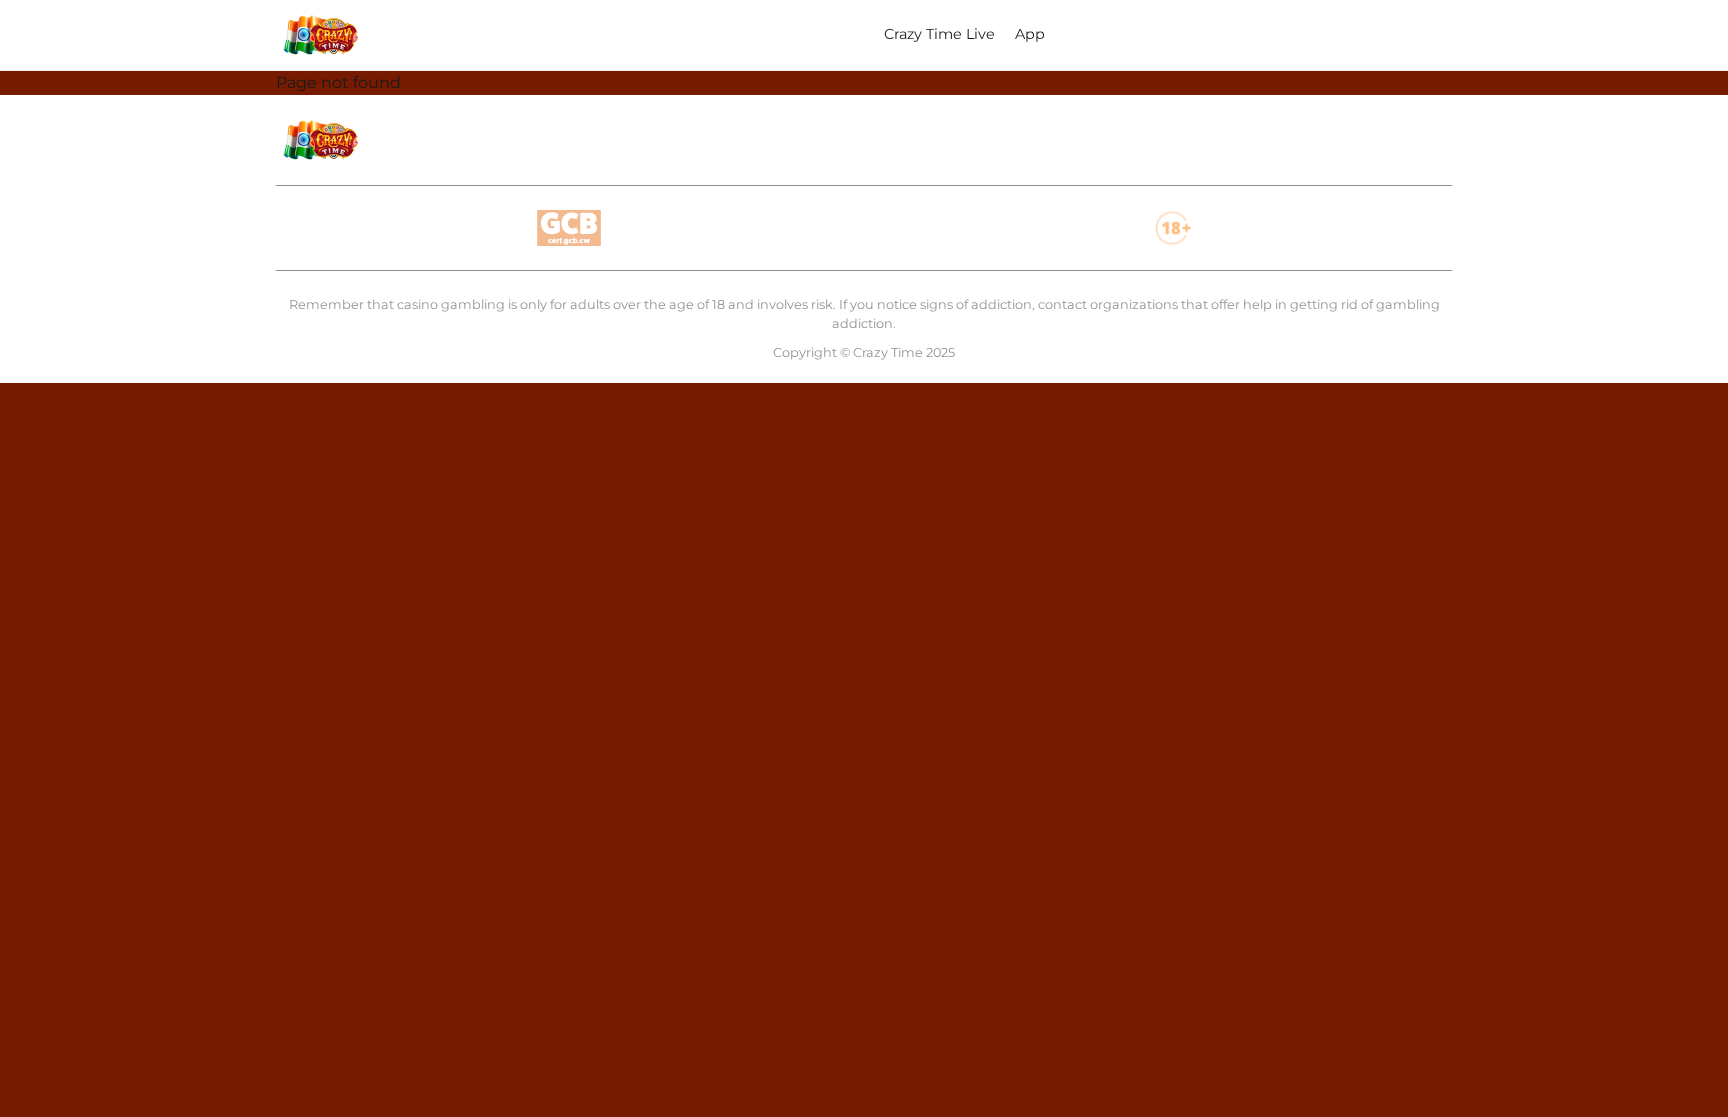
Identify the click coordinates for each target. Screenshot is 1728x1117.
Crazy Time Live (939, 34)
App (1030, 34)
